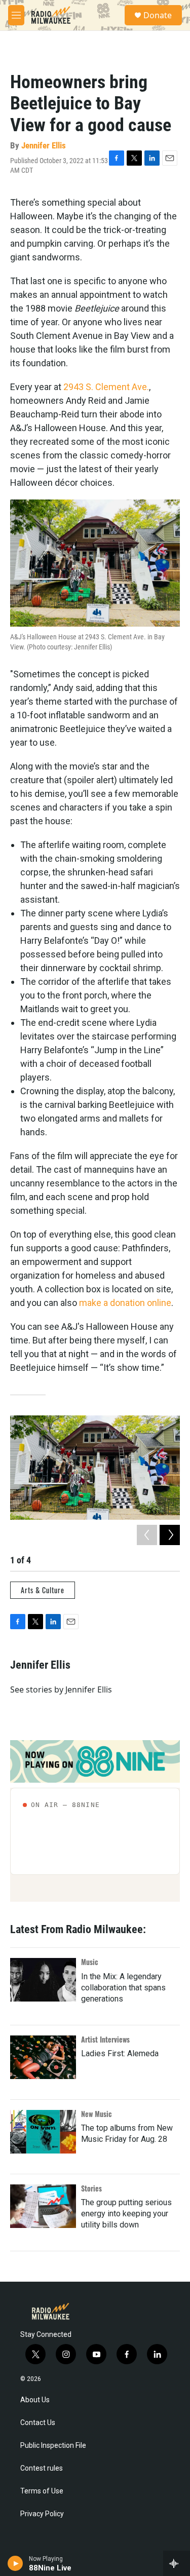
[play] (15, 2563)
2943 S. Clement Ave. (106, 387)
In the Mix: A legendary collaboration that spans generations (123, 1988)
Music (90, 1962)
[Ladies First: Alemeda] (43, 2057)
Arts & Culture (43, 1590)
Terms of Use (42, 2491)
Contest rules (42, 2468)
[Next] (170, 1535)
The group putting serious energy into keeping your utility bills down (126, 2214)
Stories (91, 2188)
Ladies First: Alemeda (120, 2053)
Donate (158, 15)
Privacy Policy (42, 2514)
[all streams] (177, 2563)
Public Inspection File (53, 2446)
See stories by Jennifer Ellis (61, 1689)
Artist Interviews (105, 2039)
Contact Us (38, 2423)
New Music (97, 2114)
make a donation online (125, 1303)
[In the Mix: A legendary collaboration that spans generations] (43, 1980)
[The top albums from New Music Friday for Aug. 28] (43, 2132)
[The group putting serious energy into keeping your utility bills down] (43, 2206)
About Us (35, 2400)
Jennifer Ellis (44, 145)
